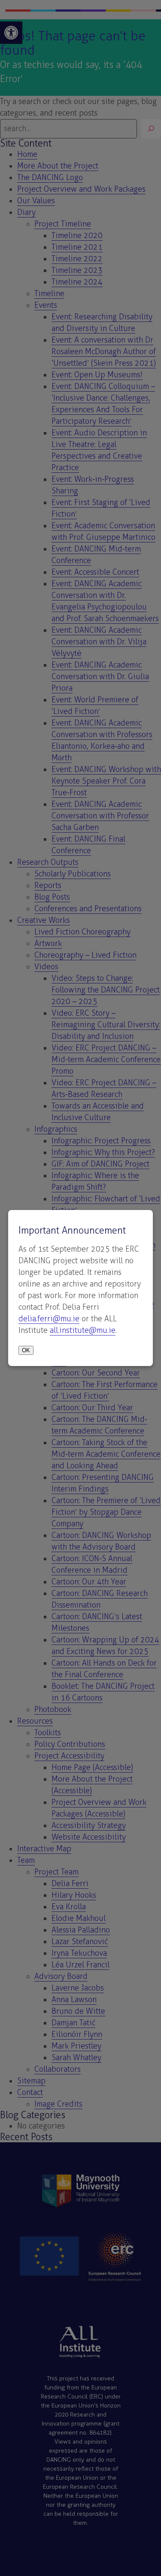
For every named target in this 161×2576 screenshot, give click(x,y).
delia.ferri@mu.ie (49, 1319)
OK (26, 1350)
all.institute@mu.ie (83, 1330)
